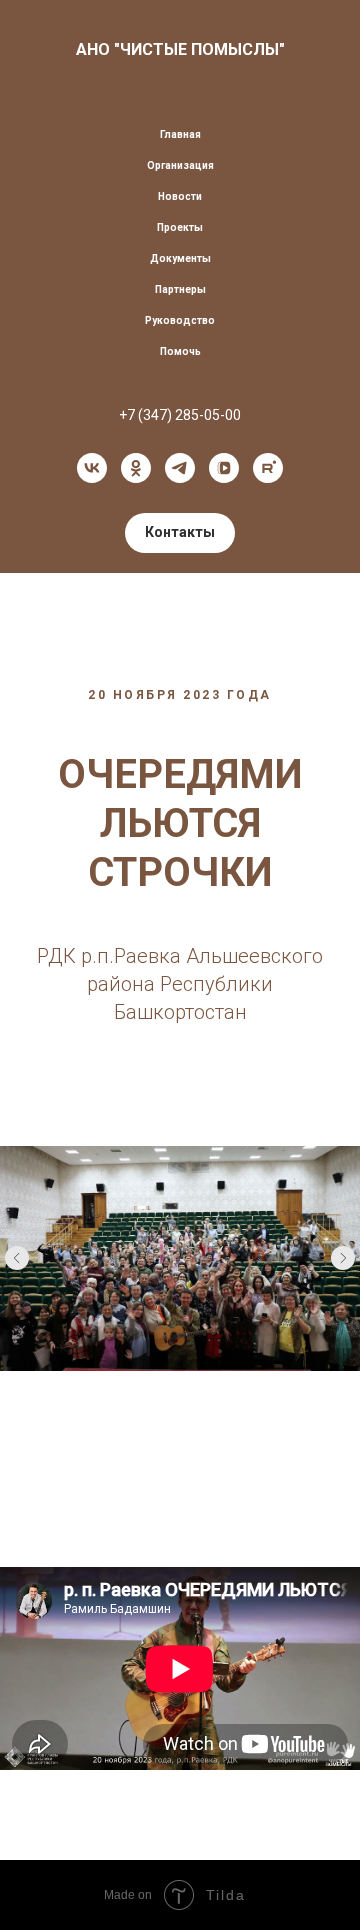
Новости (180, 196)
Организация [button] (180, 165)
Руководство (180, 320)
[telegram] (180, 468)
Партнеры (180, 289)
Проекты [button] (180, 227)
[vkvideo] (224, 468)
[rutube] (268, 468)
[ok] (136, 468)
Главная (180, 134)
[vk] (92, 468)
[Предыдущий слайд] (17, 1258)
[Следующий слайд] (343, 1258)
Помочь (180, 351)
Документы (180, 258)
